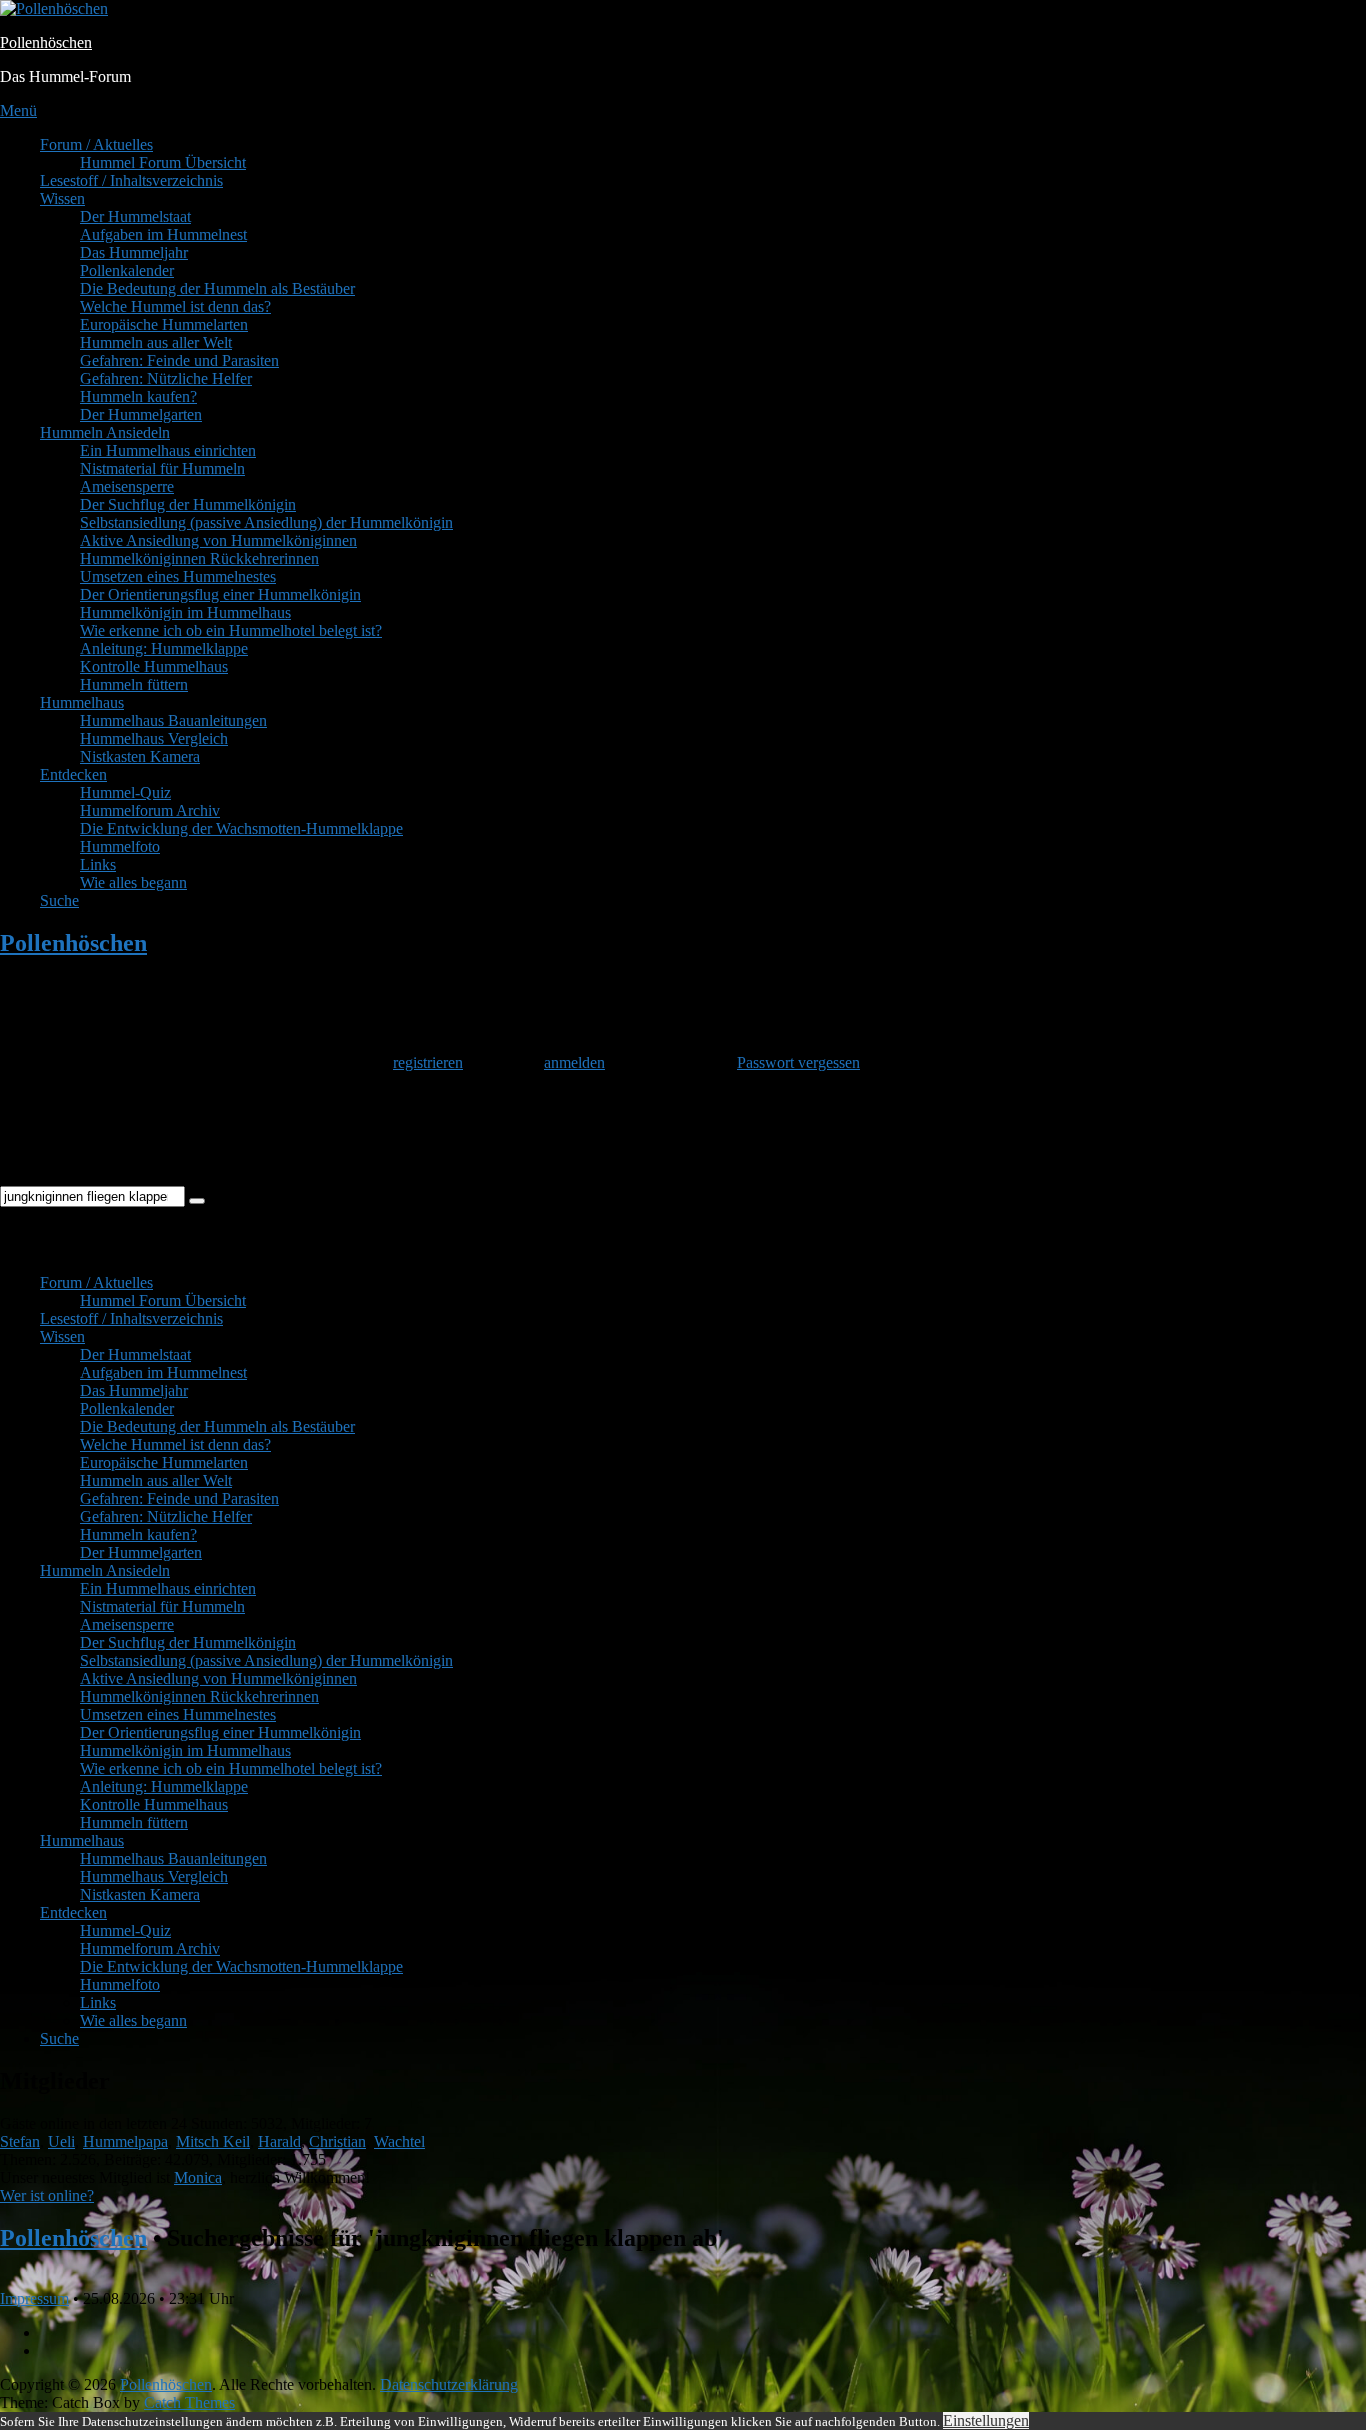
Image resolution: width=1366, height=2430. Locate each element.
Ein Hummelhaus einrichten (168, 450)
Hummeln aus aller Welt (156, 342)
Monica (198, 2177)
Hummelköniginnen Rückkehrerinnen (199, 558)
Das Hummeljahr (134, 252)
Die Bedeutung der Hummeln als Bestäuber (217, 288)
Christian (337, 2141)
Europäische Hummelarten (164, 324)
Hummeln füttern (134, 684)
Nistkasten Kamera (140, 756)
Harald (279, 2141)
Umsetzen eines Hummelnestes (178, 576)
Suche (59, 900)
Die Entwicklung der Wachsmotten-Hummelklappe (241, 828)
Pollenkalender (127, 270)
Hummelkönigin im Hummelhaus (185, 612)
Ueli (61, 2141)
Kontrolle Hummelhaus (154, 666)
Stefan (20, 2141)
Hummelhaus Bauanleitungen (173, 720)
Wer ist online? (47, 2195)
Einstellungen (986, 2420)
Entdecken (73, 774)
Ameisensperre (127, 486)
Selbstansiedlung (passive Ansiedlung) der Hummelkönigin (266, 522)
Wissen (62, 198)
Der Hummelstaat (135, 216)
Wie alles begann (133, 882)
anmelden (574, 1062)
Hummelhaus (82, 702)
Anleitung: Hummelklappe (164, 648)
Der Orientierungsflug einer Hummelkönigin (220, 594)
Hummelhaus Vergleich (154, 738)
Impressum (34, 2298)
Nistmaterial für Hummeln (162, 468)
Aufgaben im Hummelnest (163, 234)
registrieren (428, 1062)
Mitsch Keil (213, 2141)
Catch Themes (189, 2402)
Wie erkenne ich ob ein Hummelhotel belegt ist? (231, 630)
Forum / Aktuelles (96, 144)
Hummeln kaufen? (138, 396)
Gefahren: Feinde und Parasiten (179, 360)
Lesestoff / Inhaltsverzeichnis (131, 180)
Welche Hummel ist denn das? (175, 306)
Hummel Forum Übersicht (163, 162)
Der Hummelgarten (141, 414)
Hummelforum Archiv (150, 810)
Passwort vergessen (798, 1062)
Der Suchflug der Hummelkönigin (188, 504)
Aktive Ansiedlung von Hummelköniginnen (218, 540)
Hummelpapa (125, 2141)
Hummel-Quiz (125, 792)
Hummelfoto (120, 846)
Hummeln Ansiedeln (105, 432)
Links (98, 864)
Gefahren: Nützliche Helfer (166, 378)
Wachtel (399, 2141)
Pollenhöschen (46, 42)
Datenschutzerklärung (449, 2384)
